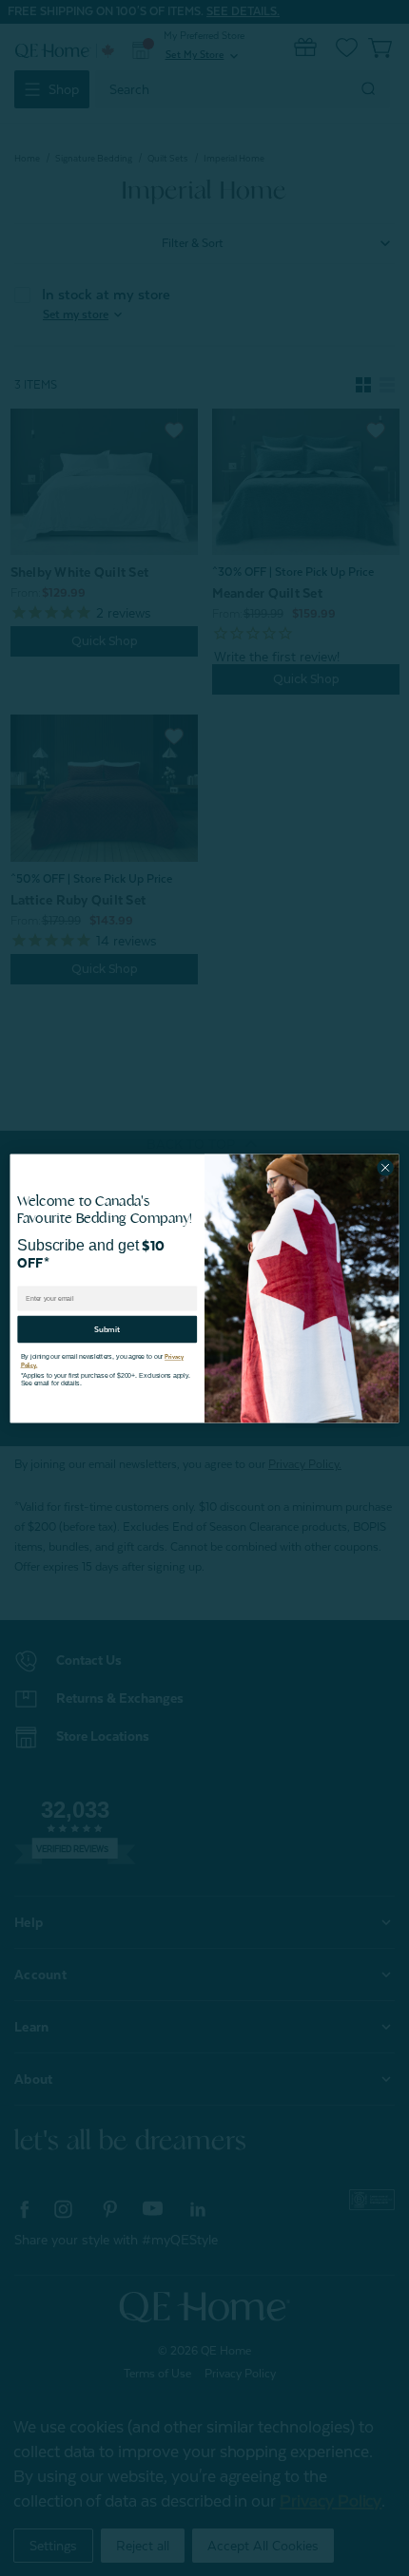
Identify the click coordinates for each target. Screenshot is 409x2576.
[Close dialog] (385, 1167)
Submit (107, 1323)
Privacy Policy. (170, 1352)
